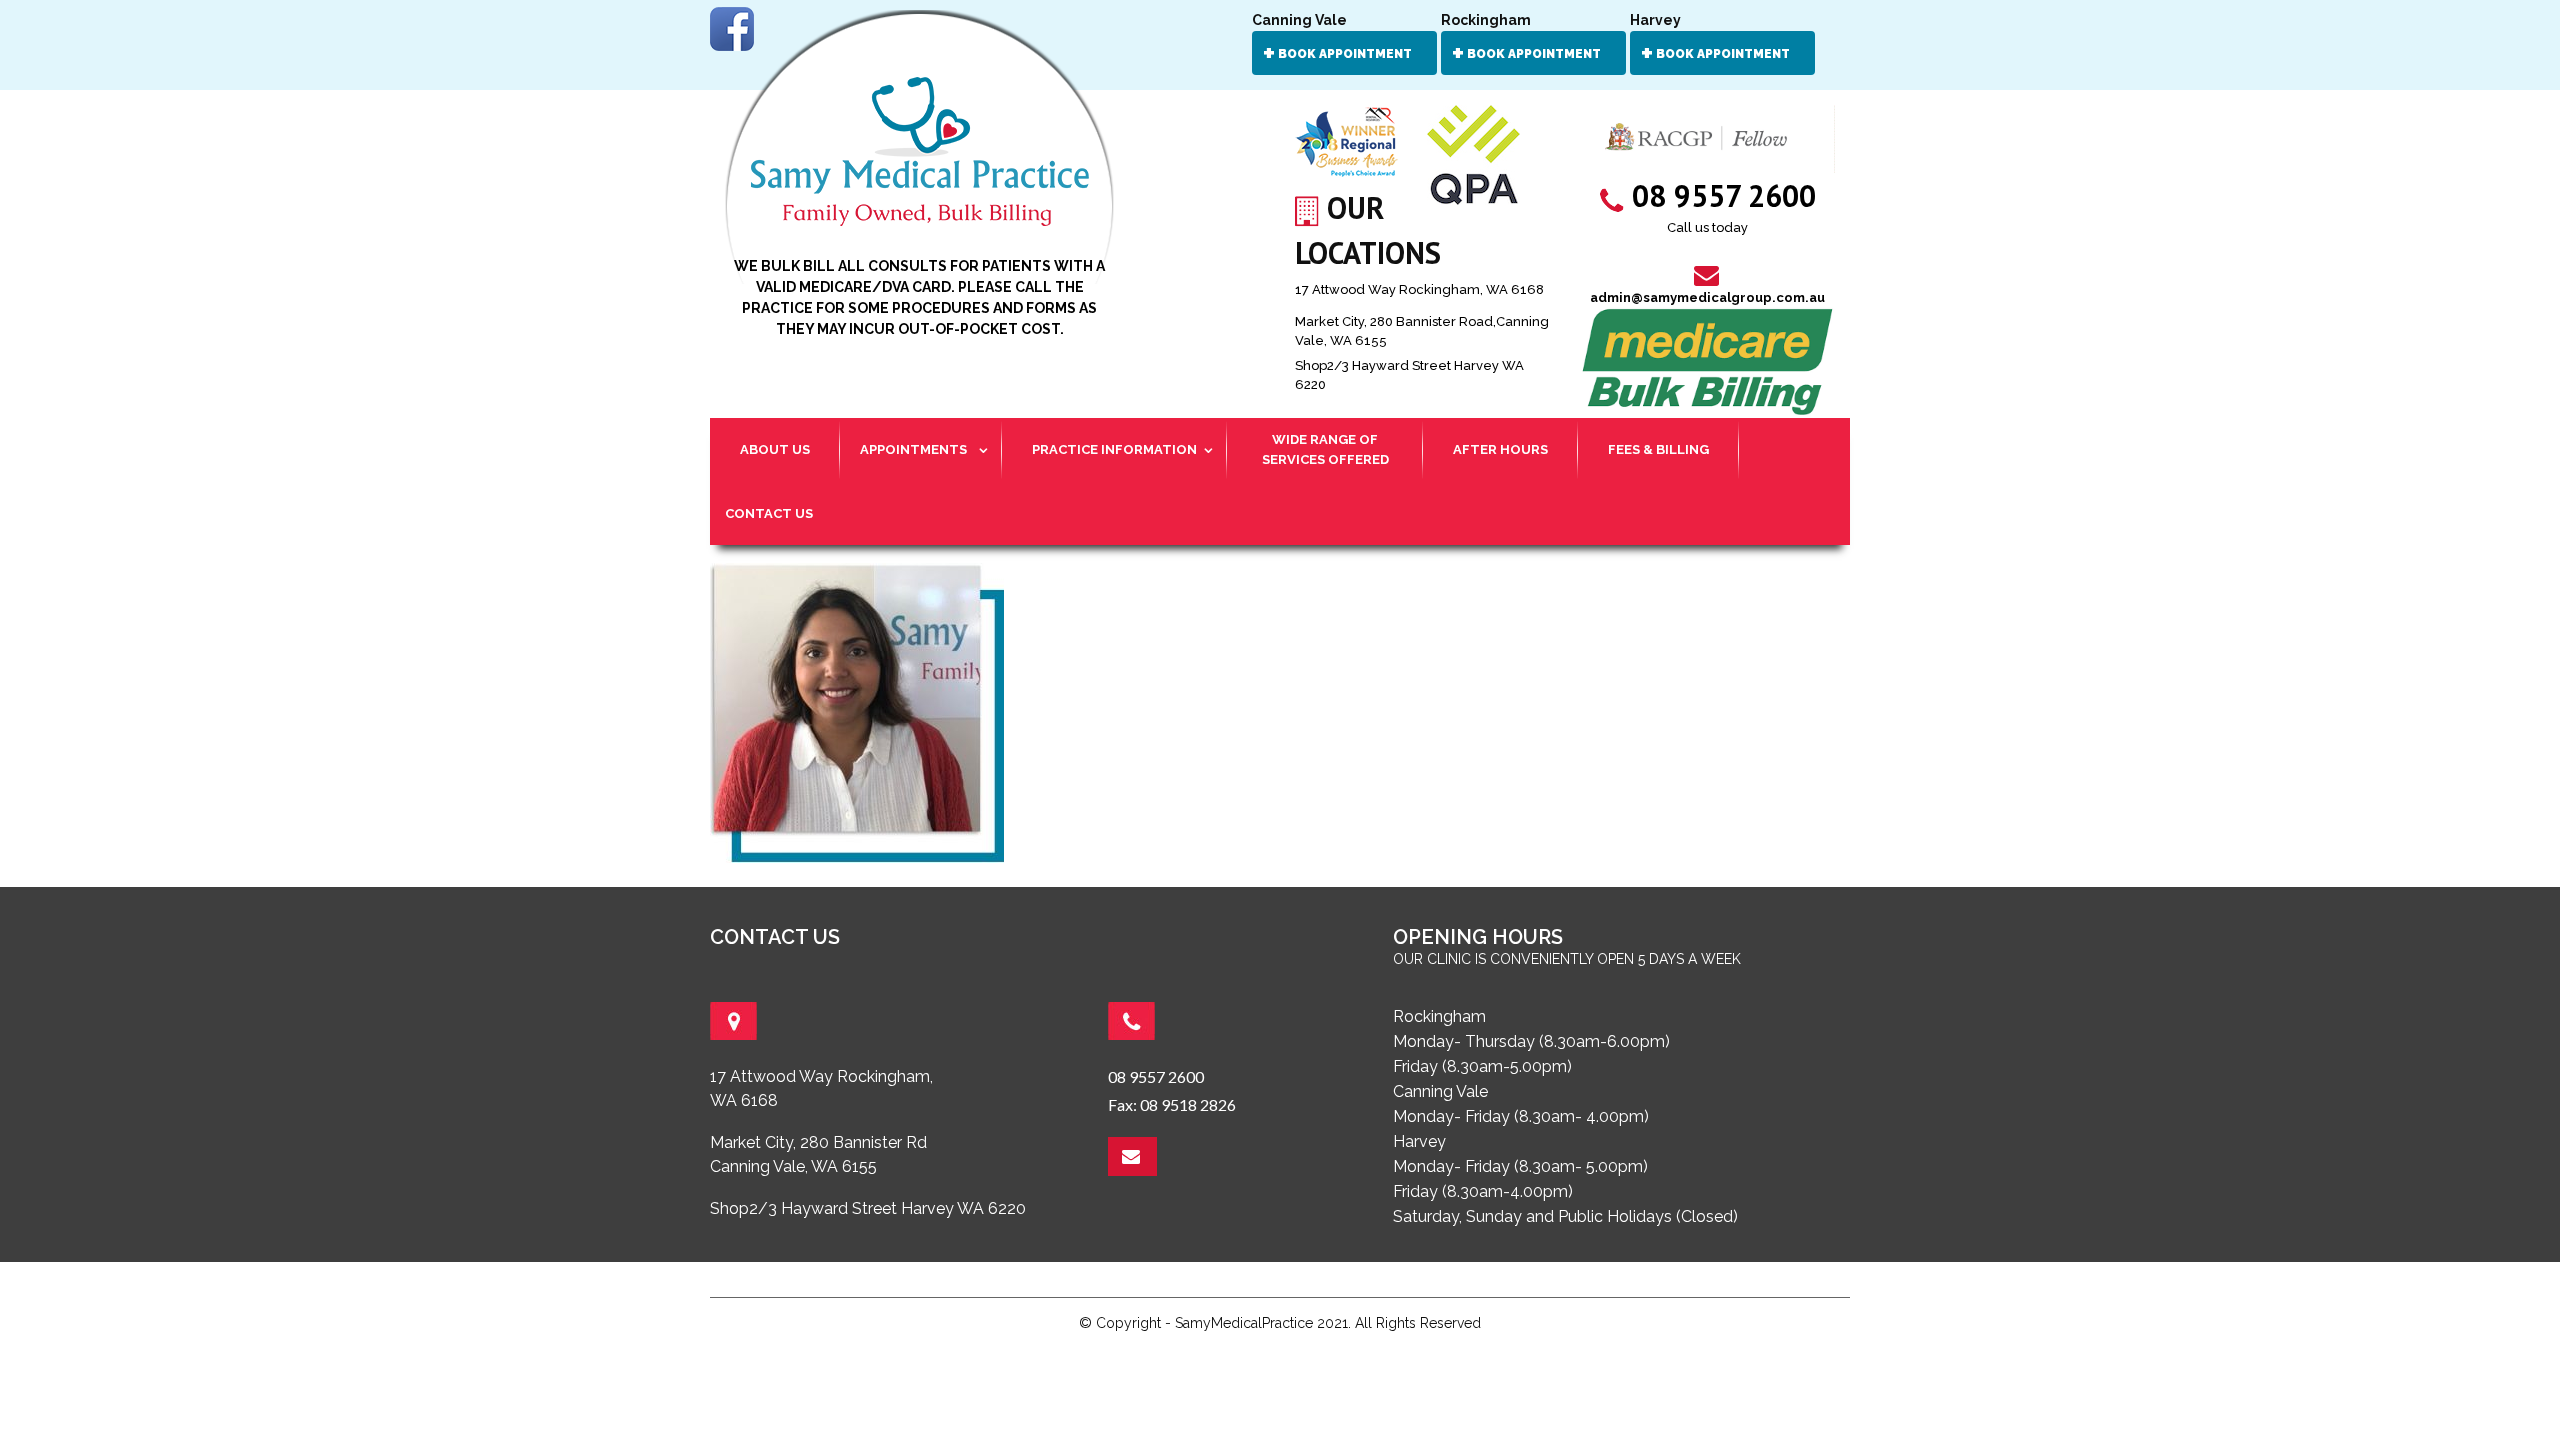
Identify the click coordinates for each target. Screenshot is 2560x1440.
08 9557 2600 (1156, 1076)
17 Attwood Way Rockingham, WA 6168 (1419, 289)
